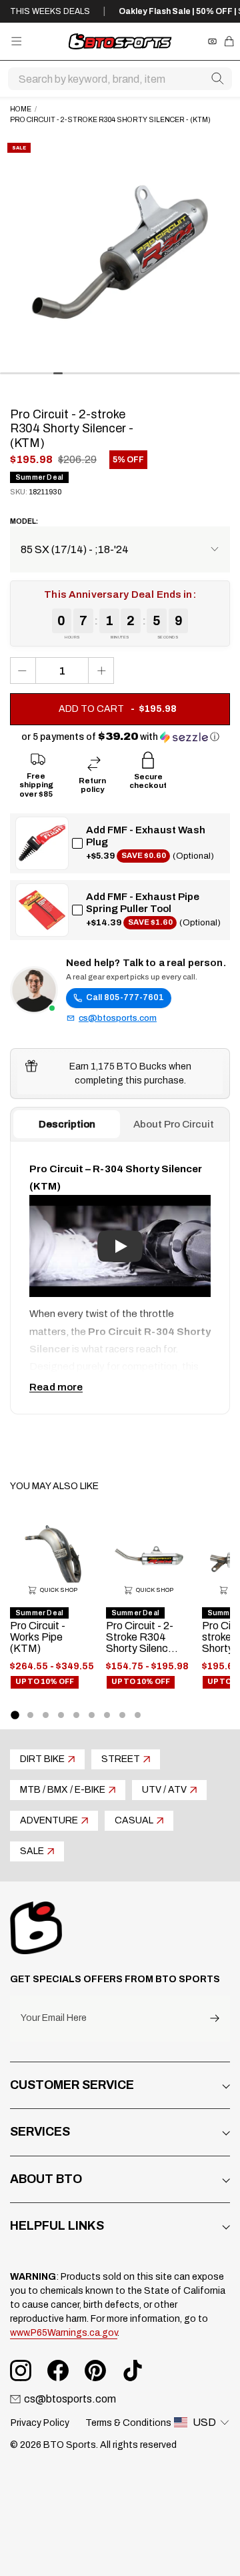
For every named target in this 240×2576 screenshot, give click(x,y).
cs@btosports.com (118, 1018)
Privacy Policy (40, 2423)
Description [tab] (67, 1124)
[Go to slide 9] (138, 1715)
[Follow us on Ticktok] (133, 2371)
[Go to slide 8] (122, 1715)
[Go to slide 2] (30, 1715)
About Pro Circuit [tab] (174, 1124)
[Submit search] (217, 79)
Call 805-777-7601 (125, 997)
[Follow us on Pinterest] (95, 2371)
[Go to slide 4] (61, 1715)
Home (21, 109)
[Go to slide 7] (107, 1715)
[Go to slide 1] (15, 1715)
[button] (120, 737)
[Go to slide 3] (46, 1715)
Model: (24, 521)
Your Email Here (54, 2018)
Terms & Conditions (128, 2423)
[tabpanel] (120, 1278)
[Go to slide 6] (92, 1715)
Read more (56, 1387)
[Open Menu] (16, 41)
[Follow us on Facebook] (58, 2371)
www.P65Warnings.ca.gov (64, 2333)
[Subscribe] (215, 2019)
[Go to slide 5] (76, 1715)
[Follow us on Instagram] (21, 2371)
